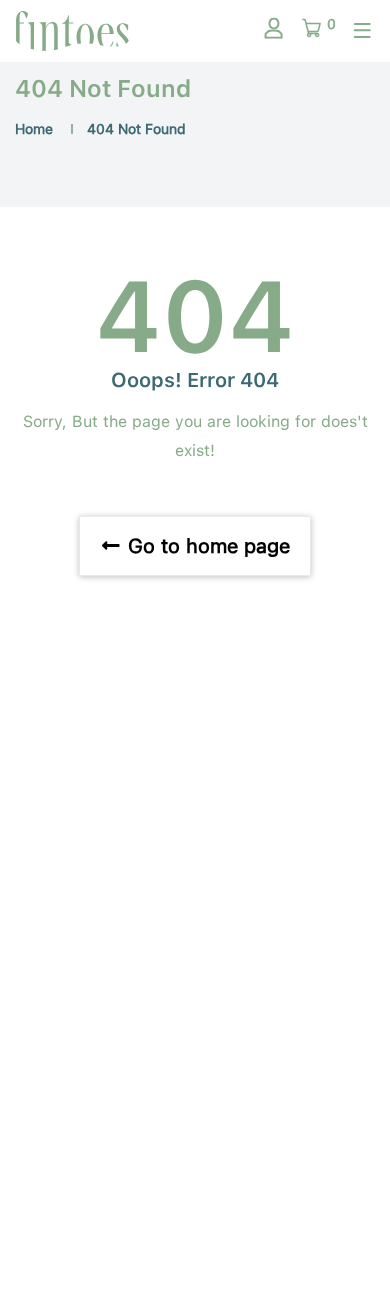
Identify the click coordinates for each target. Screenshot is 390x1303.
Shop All (195, 983)
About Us (195, 1025)
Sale (195, 941)
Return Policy (195, 1109)
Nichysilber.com (195, 1242)
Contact (195, 1067)
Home (34, 129)
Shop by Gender (195, 899)
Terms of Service (195, 1151)
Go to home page (206, 546)
